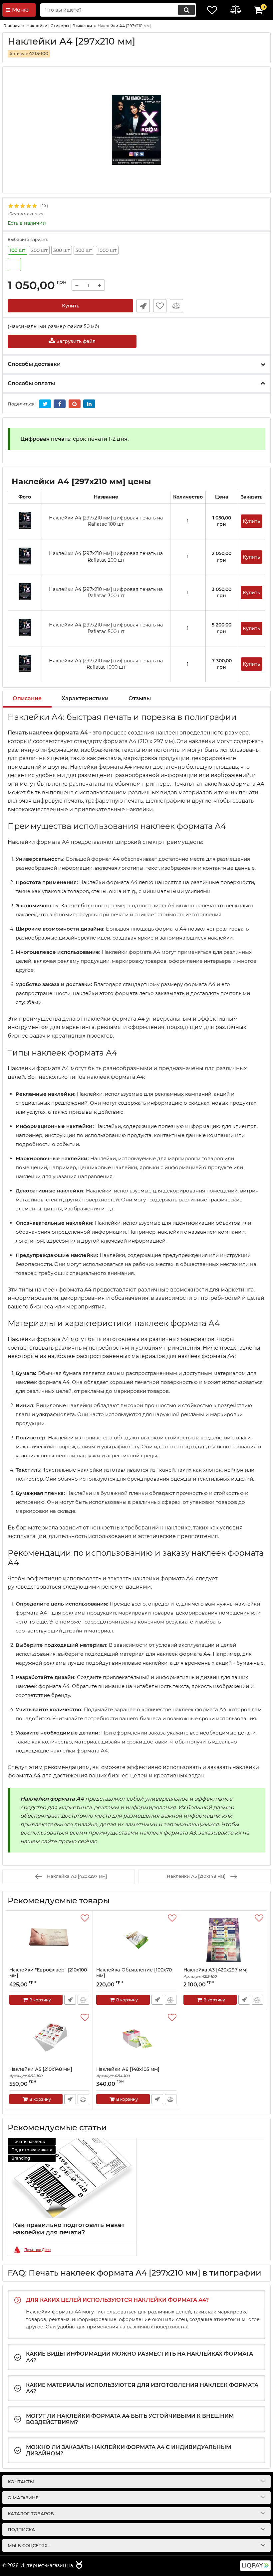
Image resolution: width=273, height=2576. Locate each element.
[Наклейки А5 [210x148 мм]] (49, 2038)
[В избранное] (160, 306)
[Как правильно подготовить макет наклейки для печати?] (72, 2178)
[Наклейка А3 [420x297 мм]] (223, 1939)
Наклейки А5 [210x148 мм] (41, 2072)
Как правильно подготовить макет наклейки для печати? (69, 2229)
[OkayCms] (78, 2566)
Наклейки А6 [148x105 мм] (128, 2072)
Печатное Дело (37, 2250)
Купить (71, 306)
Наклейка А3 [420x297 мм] (216, 1973)
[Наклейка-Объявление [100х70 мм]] (136, 1939)
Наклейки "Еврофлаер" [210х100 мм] (48, 1976)
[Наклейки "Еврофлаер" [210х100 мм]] (49, 1939)
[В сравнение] (176, 306)
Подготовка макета (32, 2150)
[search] (186, 10)
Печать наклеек (28, 2141)
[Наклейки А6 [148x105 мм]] (136, 2038)
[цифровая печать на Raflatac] (14, 265)
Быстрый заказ (143, 306)
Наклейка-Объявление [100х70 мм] (134, 1976)
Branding (21, 2158)
